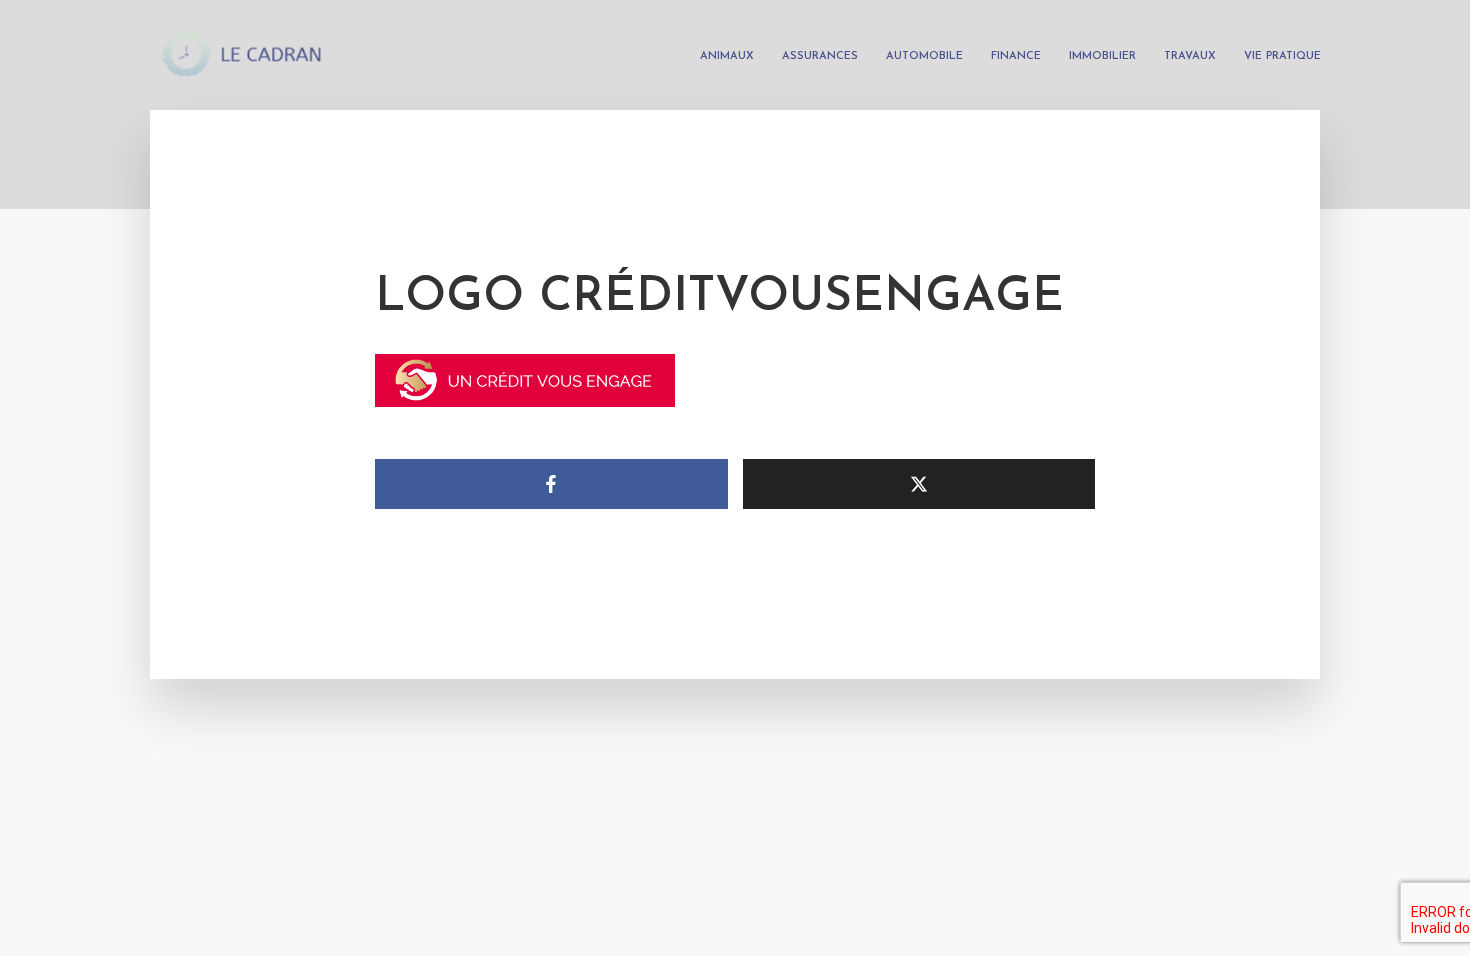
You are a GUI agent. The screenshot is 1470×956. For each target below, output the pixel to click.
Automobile (924, 56)
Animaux (727, 56)
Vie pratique (1282, 56)
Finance (1016, 56)
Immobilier (1102, 56)
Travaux (1190, 56)
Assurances (820, 56)
